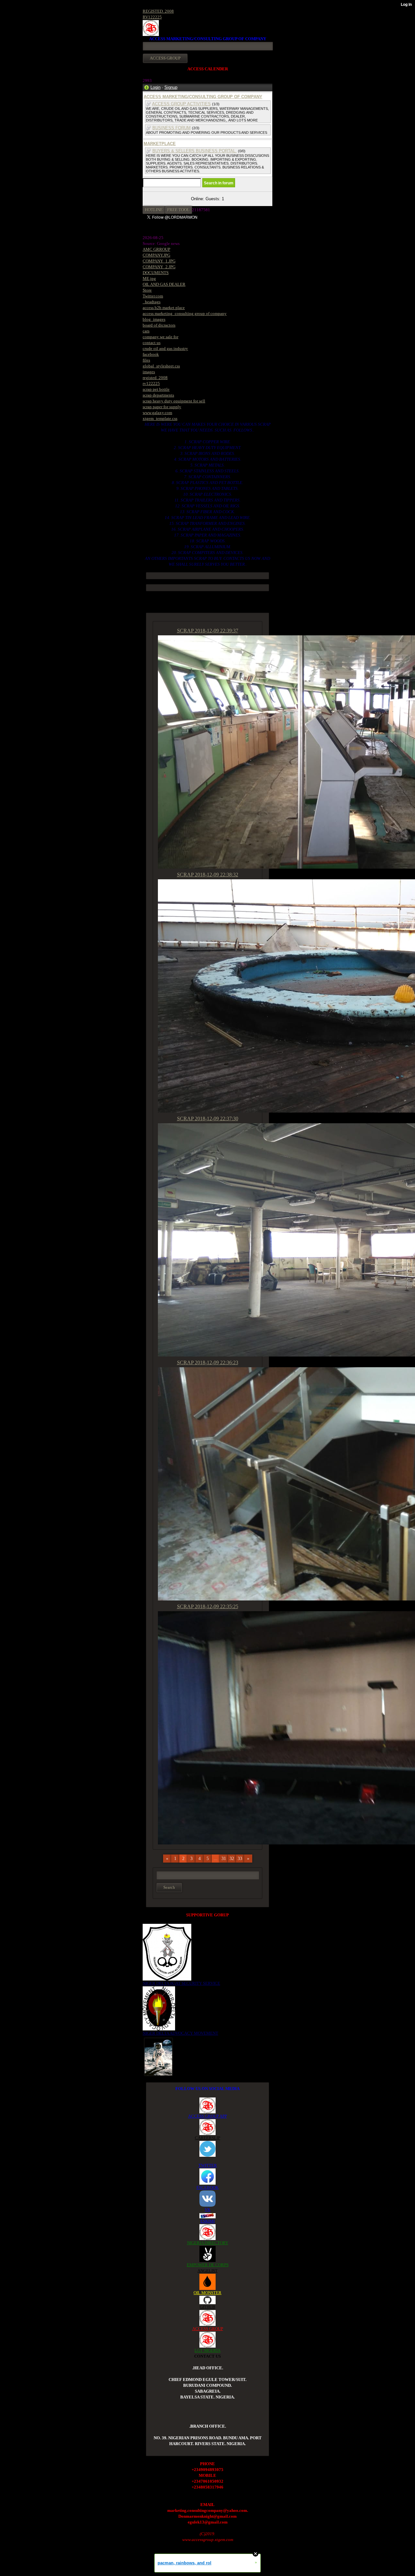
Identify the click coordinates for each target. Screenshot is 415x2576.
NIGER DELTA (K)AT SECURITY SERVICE (181, 1983)
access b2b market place (164, 308)
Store (147, 290)
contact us (152, 343)
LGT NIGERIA (207, 2350)
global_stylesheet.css (161, 366)
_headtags (152, 302)
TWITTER (208, 2165)
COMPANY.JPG (156, 255)
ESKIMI (207, 2221)
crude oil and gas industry (165, 348)
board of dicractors (159, 325)
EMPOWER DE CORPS (208, 2265)
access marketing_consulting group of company (185, 313)
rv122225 (151, 383)
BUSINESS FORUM (172, 128)
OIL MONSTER (207, 2293)
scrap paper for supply (162, 407)
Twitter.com (153, 296)
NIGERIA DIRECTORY (208, 2243)
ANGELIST (207, 2271)
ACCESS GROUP (208, 2329)
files (146, 360)
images (149, 372)
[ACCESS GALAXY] (158, 2056)
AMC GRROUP (156, 249)
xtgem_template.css (160, 418)
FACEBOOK (207, 2187)
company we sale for (160, 337)
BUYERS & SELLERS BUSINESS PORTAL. (195, 151)
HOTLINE (154, 210)
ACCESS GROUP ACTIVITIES (181, 104)
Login (155, 87)
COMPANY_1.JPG (159, 261)
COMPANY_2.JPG (159, 267)
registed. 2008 (155, 378)
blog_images (154, 319)
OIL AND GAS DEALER (164, 284)
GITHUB (207, 2307)
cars (146, 331)
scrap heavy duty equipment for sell (174, 401)
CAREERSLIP (207, 2138)
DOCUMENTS (156, 273)
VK (207, 2209)
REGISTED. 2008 (158, 11)
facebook (151, 354)
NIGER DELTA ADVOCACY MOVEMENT (180, 2033)
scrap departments (158, 395)
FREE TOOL (178, 210)
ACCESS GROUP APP (207, 2116)
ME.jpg (149, 278)
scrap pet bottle (156, 389)
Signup (171, 87)
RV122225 (152, 17)
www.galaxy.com (157, 413)
